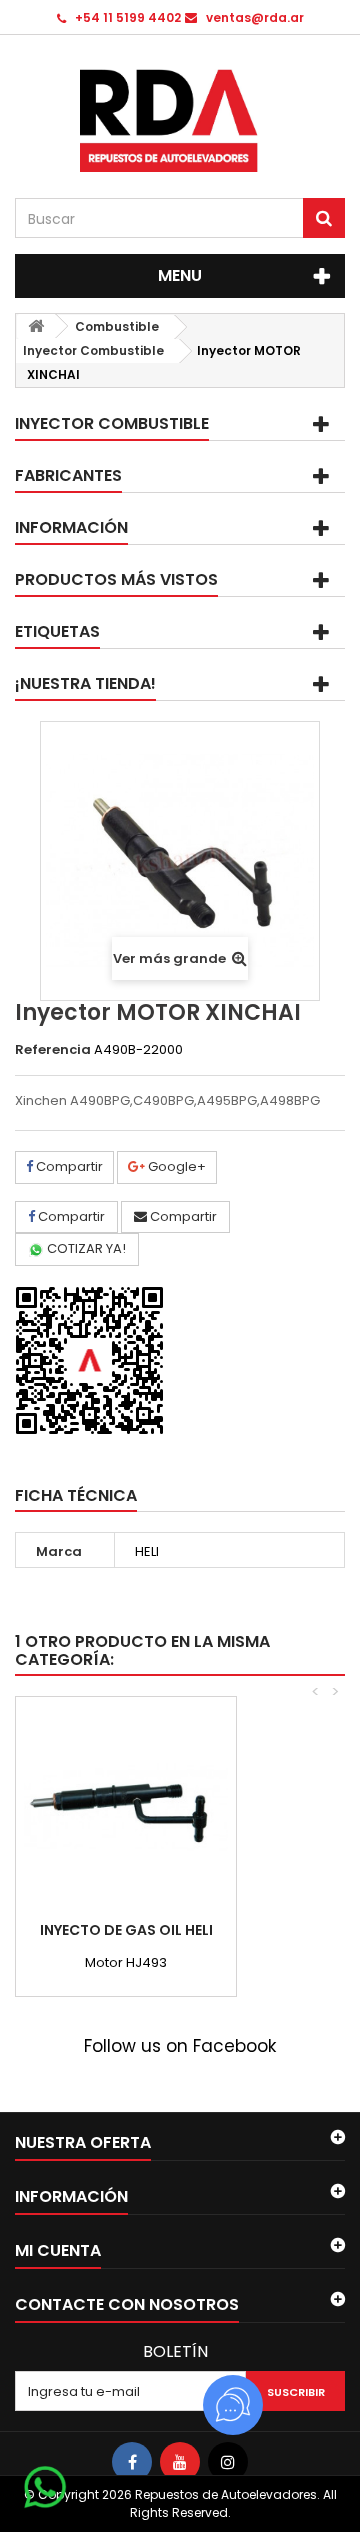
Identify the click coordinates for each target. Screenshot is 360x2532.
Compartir (68, 1166)
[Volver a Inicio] (36, 326)
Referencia (53, 1050)
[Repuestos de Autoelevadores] (180, 120)
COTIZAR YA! (85, 1248)
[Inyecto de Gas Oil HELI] (126, 1807)
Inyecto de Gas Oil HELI (126, 1930)
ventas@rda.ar (255, 17)
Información (71, 527)
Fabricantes (68, 475)
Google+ (175, 1166)
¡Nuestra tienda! (85, 683)
